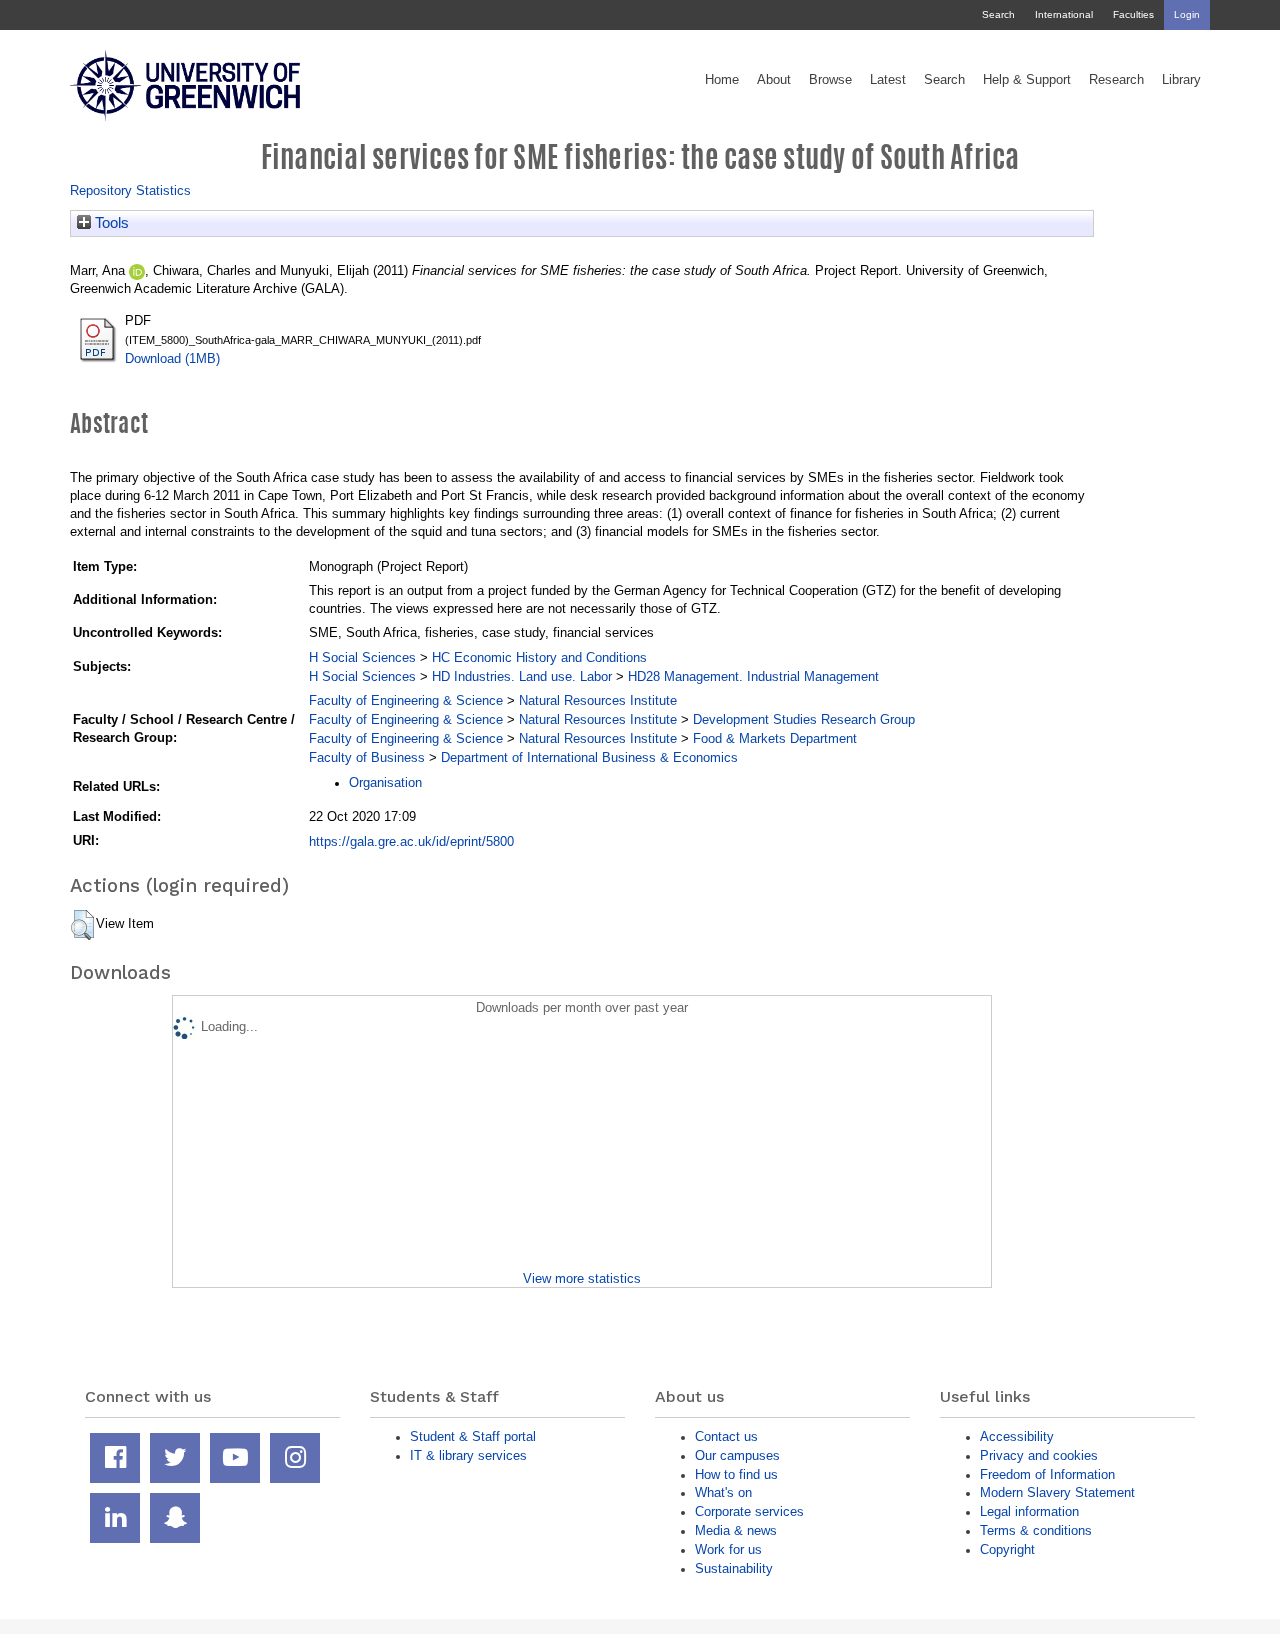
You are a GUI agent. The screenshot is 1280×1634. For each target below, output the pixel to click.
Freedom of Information (1047, 1474)
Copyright (1007, 1549)
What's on (723, 1492)
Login (1187, 14)
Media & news (736, 1530)
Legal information (1029, 1511)
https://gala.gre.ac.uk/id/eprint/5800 (411, 841)
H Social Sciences (362, 657)
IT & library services (468, 1455)
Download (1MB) (172, 358)
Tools (110, 223)
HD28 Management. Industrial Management (753, 676)
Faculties (1133, 14)
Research (1116, 80)
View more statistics (582, 1278)
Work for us (728, 1549)
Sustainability (734, 1568)
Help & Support (1027, 80)
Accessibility (1017, 1436)
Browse (830, 80)
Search (998, 14)
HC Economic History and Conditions (539, 657)
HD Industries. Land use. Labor (522, 676)
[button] (82, 925)
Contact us (726, 1436)
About (774, 80)
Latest (888, 80)
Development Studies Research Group (804, 719)
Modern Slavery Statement (1057, 1492)
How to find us (736, 1474)
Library (1181, 80)
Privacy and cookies (1039, 1455)
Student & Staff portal (473, 1436)
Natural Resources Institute (598, 700)
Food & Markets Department (775, 738)
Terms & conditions (1036, 1530)
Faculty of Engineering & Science (406, 700)
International (1064, 14)
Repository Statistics (130, 190)
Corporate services (749, 1511)
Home (722, 80)
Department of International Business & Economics (589, 757)
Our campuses (737, 1455)
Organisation (385, 782)
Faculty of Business (367, 757)
